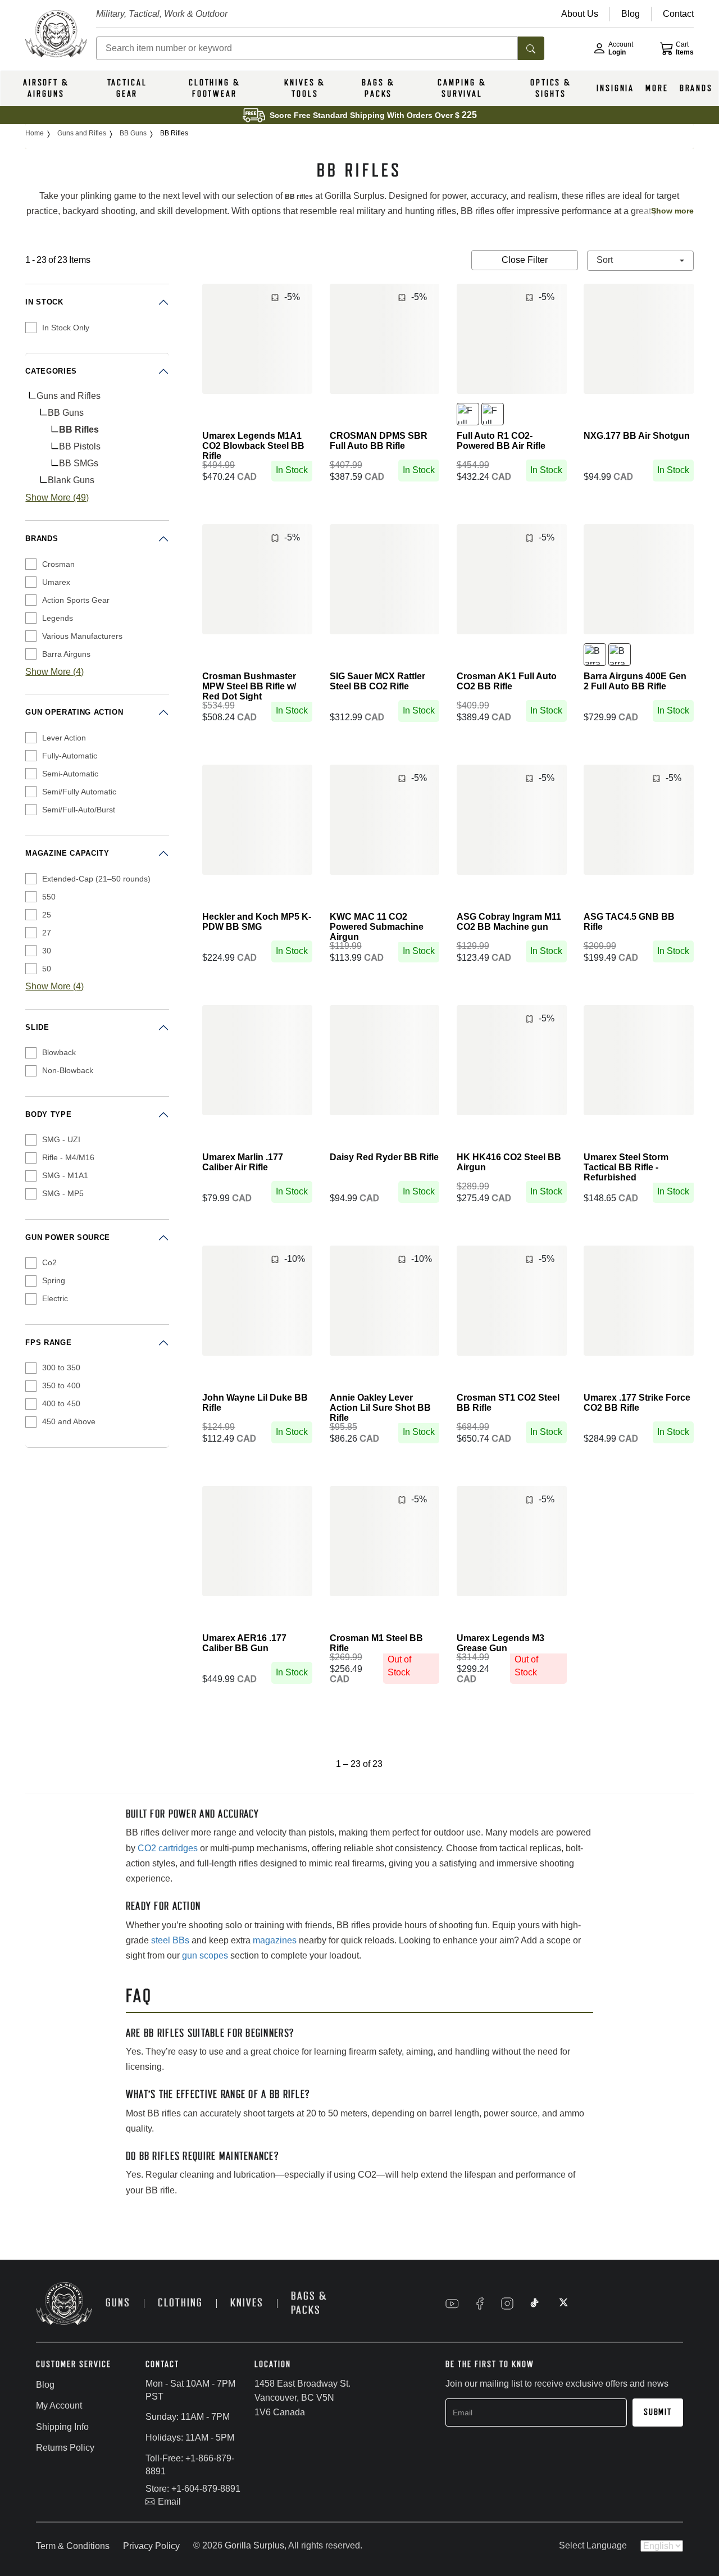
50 (47, 969)
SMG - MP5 (63, 1193)
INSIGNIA (615, 88)
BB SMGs (79, 463)
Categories (51, 371)
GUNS (118, 2303)
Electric (55, 1298)
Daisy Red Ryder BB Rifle (384, 1157)
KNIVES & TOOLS (305, 88)
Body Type (48, 1114)
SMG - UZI (61, 1139)
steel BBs (170, 1940)
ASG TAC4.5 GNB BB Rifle (629, 922)
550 (49, 897)
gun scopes (205, 1955)
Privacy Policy (151, 2546)
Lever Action (64, 738)
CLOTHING (180, 2303)
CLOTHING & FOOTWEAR (215, 88)
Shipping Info (62, 2427)
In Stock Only (66, 328)
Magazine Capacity (67, 853)
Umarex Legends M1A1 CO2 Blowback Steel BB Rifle (253, 446)
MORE (657, 88)
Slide (37, 1027)
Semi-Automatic (70, 774)
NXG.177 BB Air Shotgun (637, 436)
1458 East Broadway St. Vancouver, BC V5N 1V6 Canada (302, 2398)
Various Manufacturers (82, 636)
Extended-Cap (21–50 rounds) (96, 879)
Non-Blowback (68, 1070)
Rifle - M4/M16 (68, 1157)
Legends (58, 618)
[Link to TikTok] (535, 2304)
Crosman (58, 564)
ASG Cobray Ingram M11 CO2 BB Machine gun (509, 922)
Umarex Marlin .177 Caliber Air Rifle (243, 1162)
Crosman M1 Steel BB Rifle (376, 1643)
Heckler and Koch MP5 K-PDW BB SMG (257, 922)
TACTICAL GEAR (127, 88)
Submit (658, 2412)
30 (47, 951)
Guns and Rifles (69, 396)
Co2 (49, 1262)
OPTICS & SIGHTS (551, 88)
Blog (45, 2385)
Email (169, 2502)
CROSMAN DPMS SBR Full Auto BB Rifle (379, 441)
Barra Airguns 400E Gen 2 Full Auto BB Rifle (635, 681)
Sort (606, 260)
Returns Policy (65, 2448)
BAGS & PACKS (378, 88)
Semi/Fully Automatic (79, 792)
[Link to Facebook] (480, 2304)
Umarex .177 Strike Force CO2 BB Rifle (637, 1403)
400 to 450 (61, 1403)
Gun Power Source (67, 1237)
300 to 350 (61, 1367)
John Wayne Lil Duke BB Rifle (255, 1403)
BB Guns (66, 413)
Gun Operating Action (74, 712)
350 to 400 (61, 1385)
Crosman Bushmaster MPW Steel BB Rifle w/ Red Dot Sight (249, 686)
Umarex (56, 582)
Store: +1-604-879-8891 (193, 2489)
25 (47, 915)
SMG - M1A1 (65, 1175)
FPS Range (48, 1342)
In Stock (44, 302)
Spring (54, 1280)
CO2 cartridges (168, 1848)
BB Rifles (79, 430)
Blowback (59, 1052)
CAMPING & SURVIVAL (462, 88)
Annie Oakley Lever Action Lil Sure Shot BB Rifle (380, 1408)
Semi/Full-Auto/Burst (79, 810)
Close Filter (525, 260)
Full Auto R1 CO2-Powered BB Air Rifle (501, 441)
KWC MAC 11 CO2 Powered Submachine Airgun (377, 927)
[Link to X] (562, 2304)
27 (47, 933)
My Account (59, 2405)
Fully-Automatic (70, 756)
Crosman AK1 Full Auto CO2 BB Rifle (507, 681)
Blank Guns (71, 480)
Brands (42, 539)
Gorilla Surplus (254, 2545)
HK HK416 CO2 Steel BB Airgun (509, 1162)
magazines (275, 1940)
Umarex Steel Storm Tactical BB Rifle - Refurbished (626, 1167)
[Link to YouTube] (452, 2304)
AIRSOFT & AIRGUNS (46, 88)
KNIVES (247, 2303)
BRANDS (696, 88)
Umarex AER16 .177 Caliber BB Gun (244, 1643)
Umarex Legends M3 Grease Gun (500, 1643)
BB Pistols (80, 446)
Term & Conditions (73, 2546)
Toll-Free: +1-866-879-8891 (190, 2465)
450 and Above (69, 1421)
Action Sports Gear (76, 600)
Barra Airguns (66, 654)
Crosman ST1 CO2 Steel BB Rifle (508, 1403)
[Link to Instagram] (507, 2304)
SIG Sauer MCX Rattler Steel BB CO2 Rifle (377, 681)
